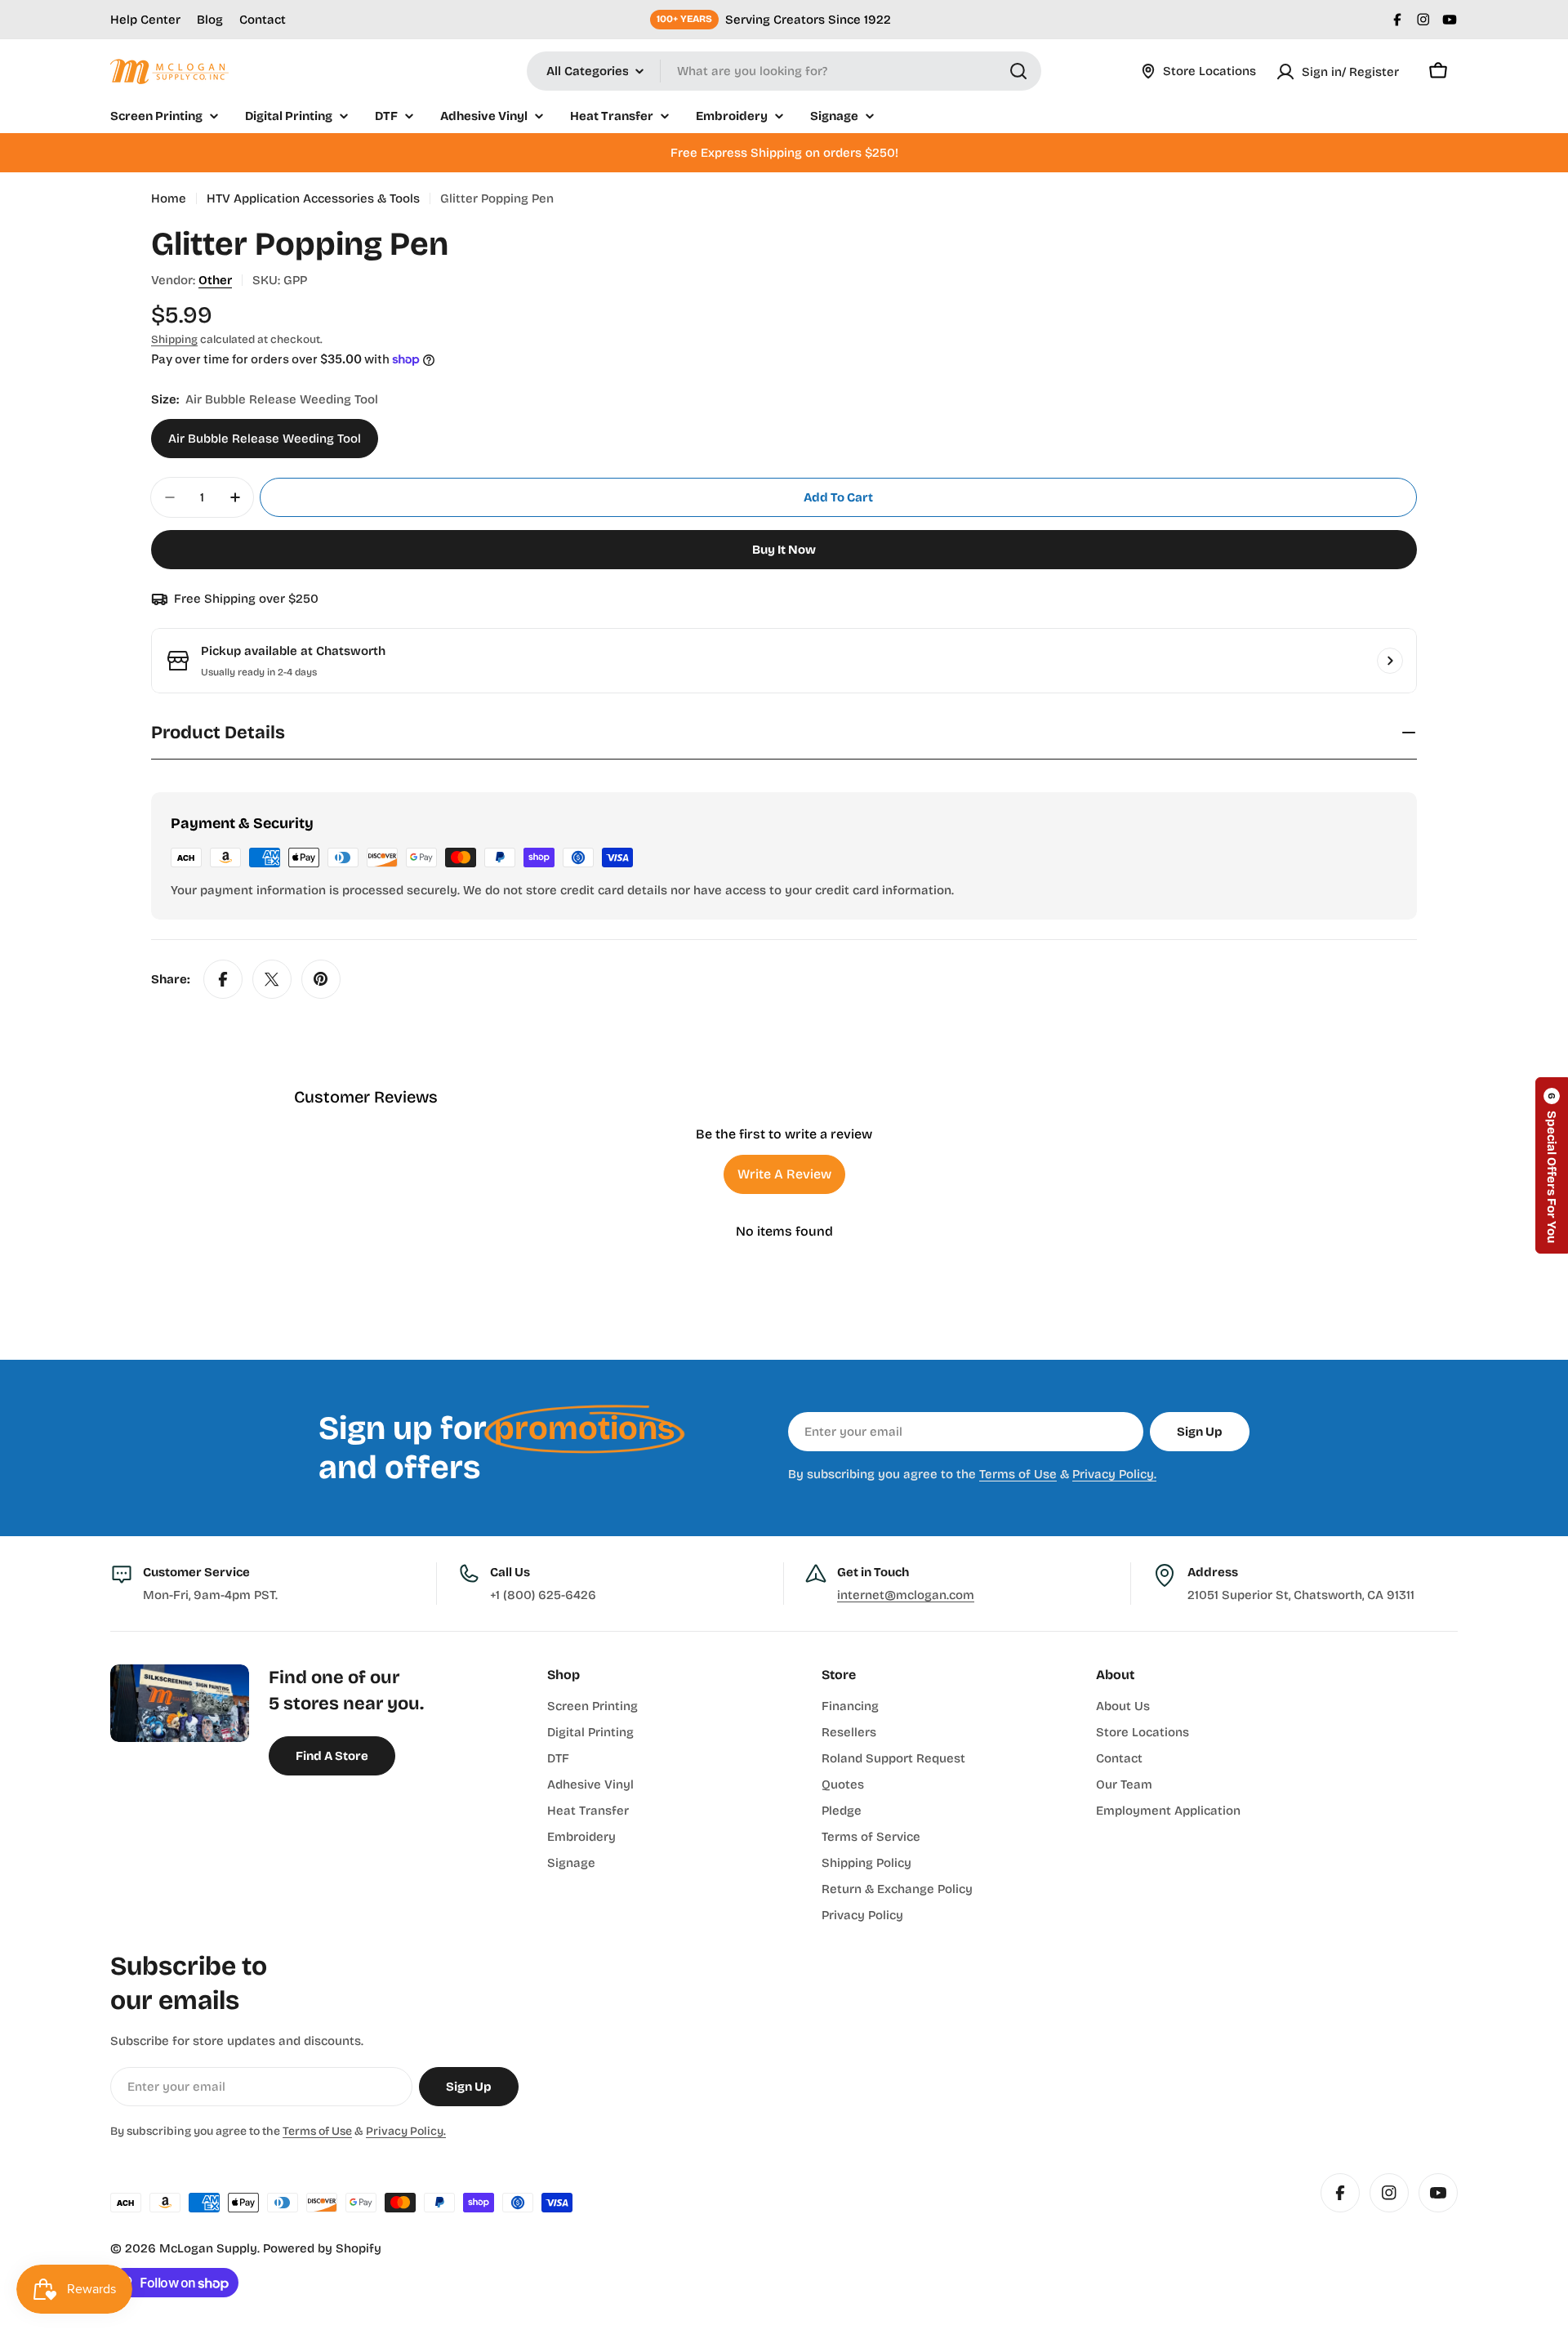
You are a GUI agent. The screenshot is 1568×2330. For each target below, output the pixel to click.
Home (169, 198)
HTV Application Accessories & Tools (313, 198)
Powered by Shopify (322, 2248)
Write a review (784, 1174)
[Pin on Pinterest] (321, 979)
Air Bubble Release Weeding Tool (265, 439)
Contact (263, 20)
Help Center (145, 20)
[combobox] (784, 71)
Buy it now (784, 550)
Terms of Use (1018, 1474)
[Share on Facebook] (223, 979)
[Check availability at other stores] (1390, 661)
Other (215, 280)
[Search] (1018, 71)
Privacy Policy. (1114, 1474)
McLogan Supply (208, 2248)
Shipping (174, 339)
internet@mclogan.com (906, 1595)
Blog (210, 20)
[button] (1552, 1165)
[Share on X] (272, 979)
